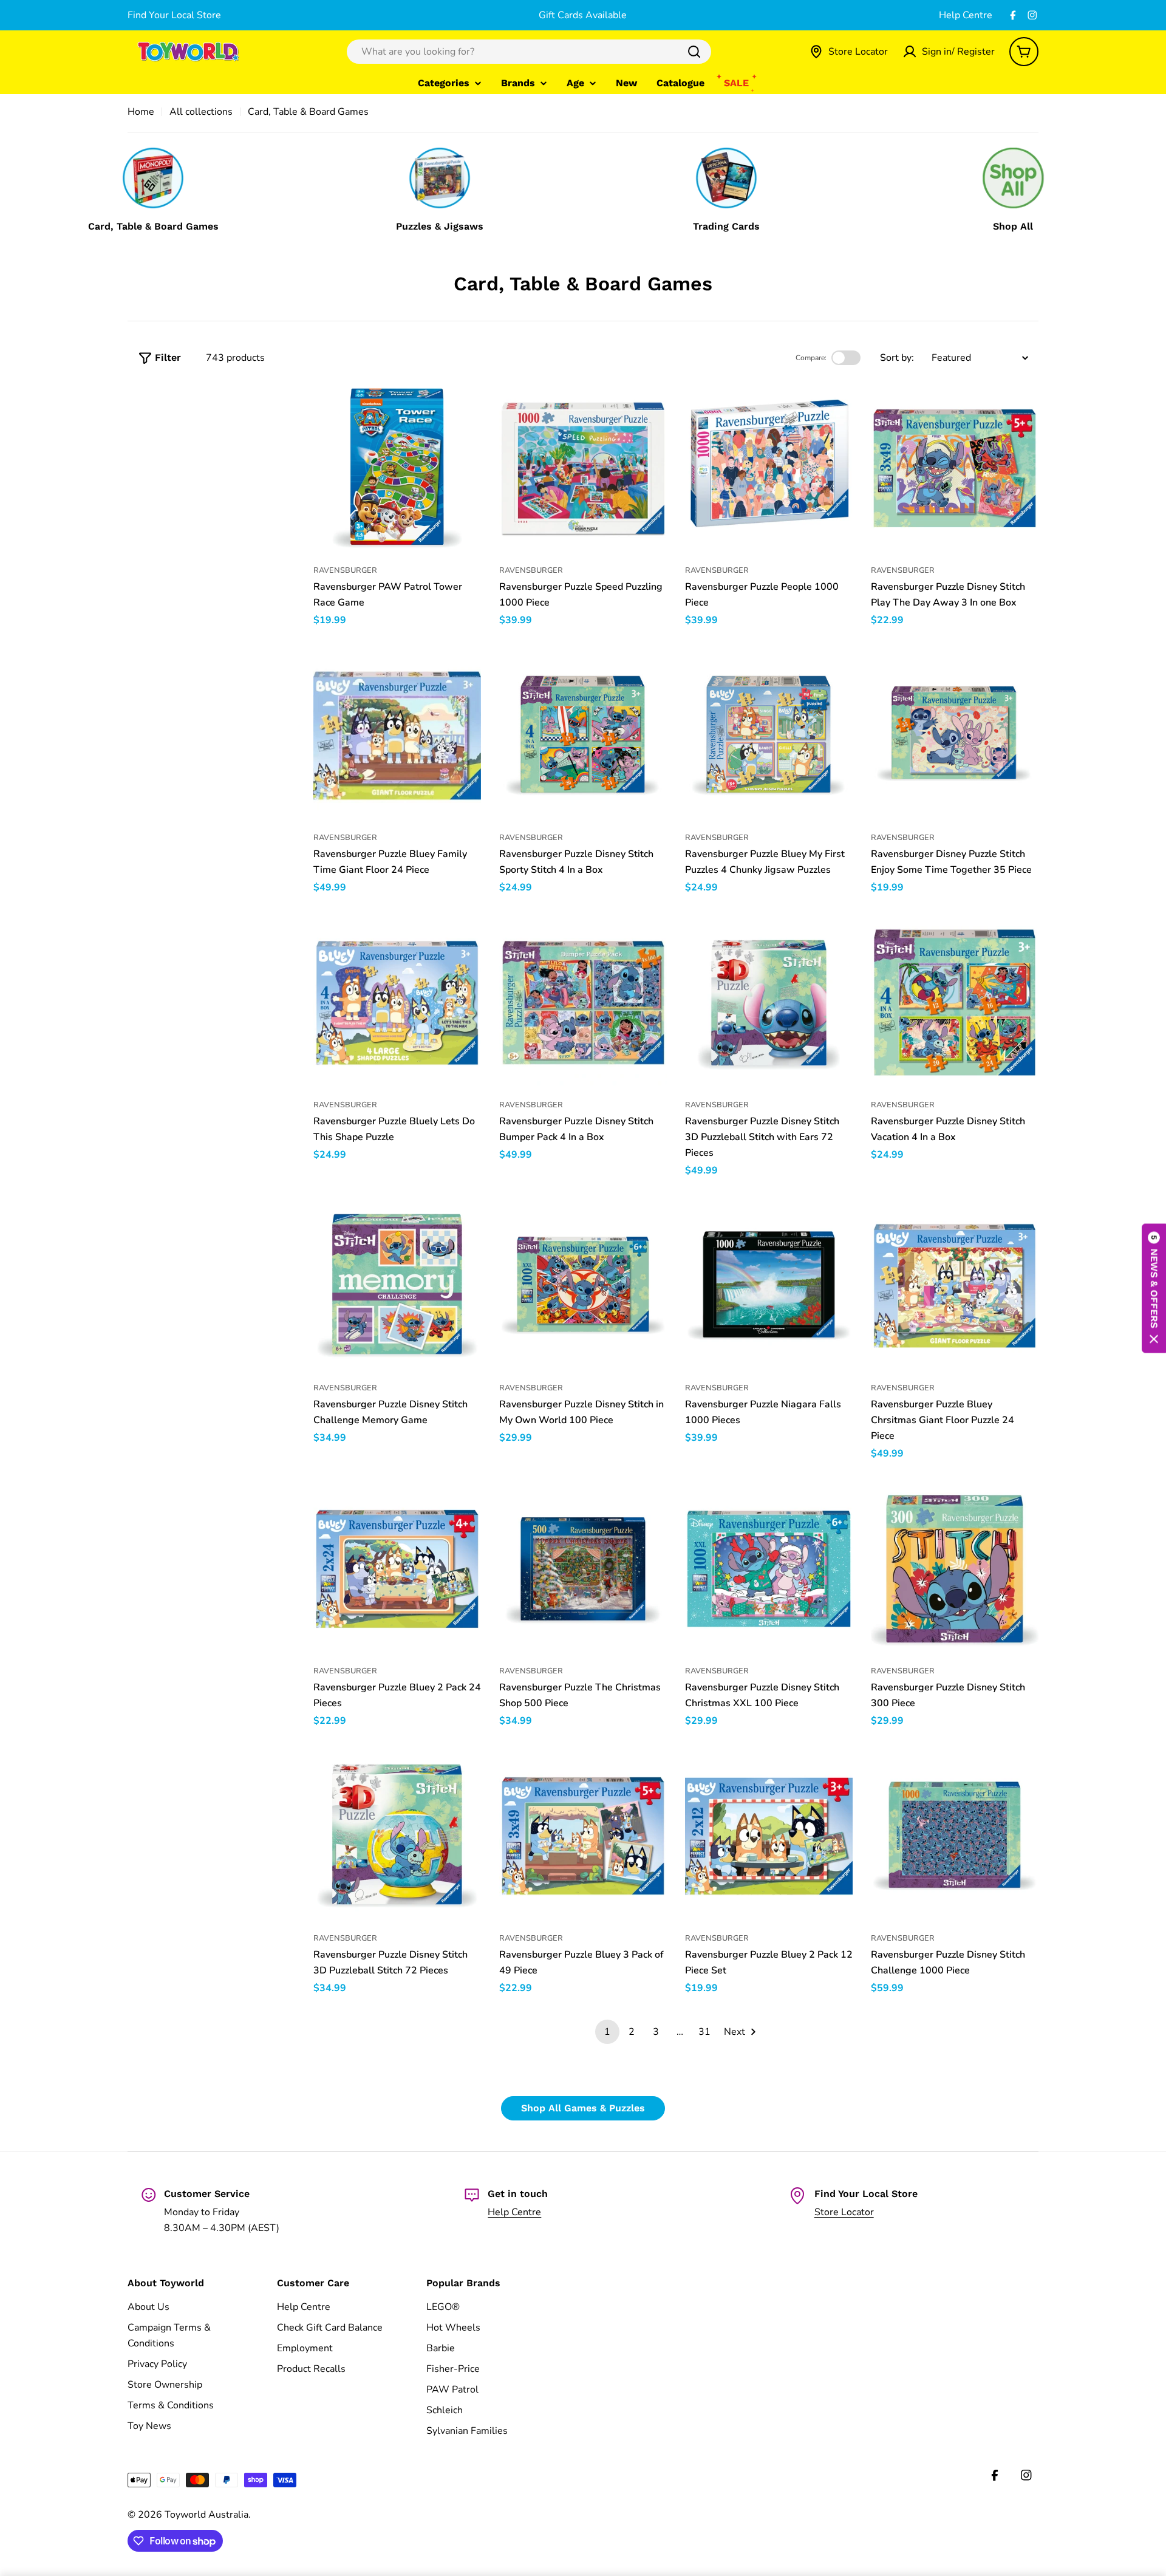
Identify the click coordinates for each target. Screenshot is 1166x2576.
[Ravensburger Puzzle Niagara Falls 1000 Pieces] (769, 1286)
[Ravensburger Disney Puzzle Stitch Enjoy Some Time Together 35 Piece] (955, 736)
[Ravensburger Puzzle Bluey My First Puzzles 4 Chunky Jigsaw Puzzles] (769, 736)
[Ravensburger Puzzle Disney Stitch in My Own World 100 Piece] (583, 1286)
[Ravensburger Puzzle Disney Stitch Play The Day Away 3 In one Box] (955, 468)
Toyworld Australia (206, 2515)
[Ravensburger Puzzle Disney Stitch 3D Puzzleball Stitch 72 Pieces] (397, 1836)
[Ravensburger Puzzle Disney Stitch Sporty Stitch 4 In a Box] (583, 736)
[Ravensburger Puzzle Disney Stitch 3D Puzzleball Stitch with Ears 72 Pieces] (769, 1003)
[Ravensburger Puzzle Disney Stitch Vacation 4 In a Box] (955, 1003)
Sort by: (897, 358)
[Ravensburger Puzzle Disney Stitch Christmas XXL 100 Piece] (769, 1569)
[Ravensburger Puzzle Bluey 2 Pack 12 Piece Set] (769, 1836)
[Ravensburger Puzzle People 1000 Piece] (769, 468)
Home (141, 112)
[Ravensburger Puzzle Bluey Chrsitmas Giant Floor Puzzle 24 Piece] (955, 1286)
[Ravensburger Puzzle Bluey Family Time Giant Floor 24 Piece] (397, 736)
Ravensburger (345, 570)
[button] (1154, 1288)
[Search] (694, 52)
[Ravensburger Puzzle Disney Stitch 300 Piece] (955, 1569)
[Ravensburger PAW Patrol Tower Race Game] (397, 468)
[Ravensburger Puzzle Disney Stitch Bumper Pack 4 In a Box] (583, 1003)
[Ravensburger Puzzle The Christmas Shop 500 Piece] (583, 1569)
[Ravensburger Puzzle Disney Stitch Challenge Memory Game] (397, 1286)
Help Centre (966, 15)
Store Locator (844, 2212)
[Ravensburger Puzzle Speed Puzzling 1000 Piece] (583, 468)
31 (704, 2032)
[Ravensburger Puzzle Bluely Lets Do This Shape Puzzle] (397, 1003)
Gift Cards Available (583, 15)
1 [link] (607, 2032)
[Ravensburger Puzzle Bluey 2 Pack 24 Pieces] (397, 1569)
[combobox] (529, 52)
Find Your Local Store (174, 15)
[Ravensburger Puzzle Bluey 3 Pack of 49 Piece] (583, 1836)
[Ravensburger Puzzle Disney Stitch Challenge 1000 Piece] (955, 1836)
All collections (201, 112)
